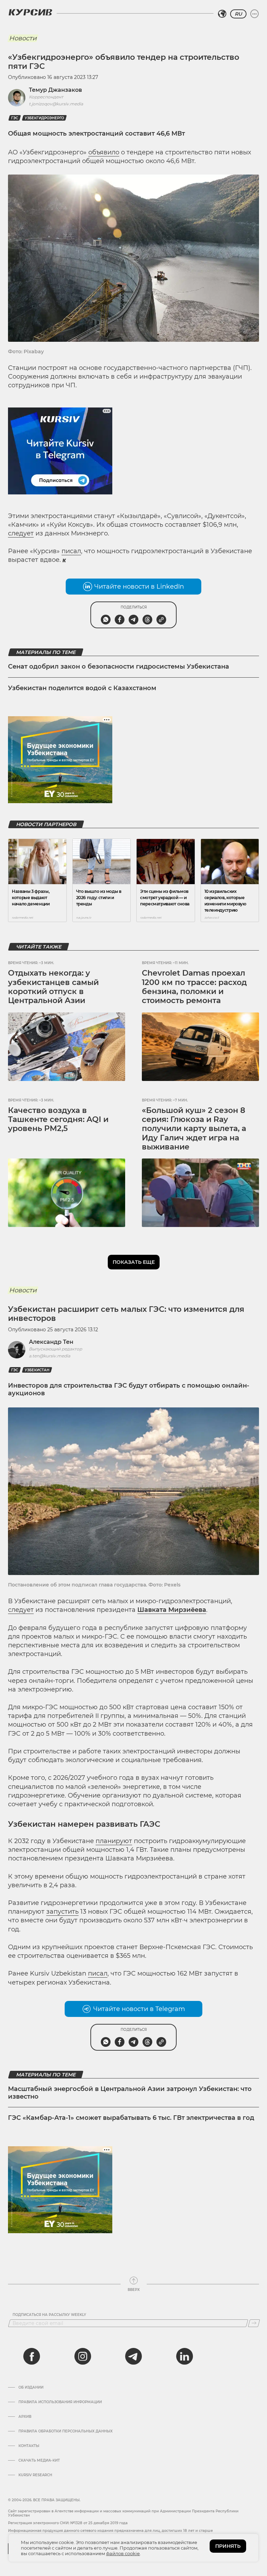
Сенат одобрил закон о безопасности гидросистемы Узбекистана (119, 667)
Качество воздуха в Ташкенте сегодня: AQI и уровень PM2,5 (58, 1120)
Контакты (29, 2446)
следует (21, 533)
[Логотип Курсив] (30, 12)
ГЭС (15, 118)
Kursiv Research (35, 2475)
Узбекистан (37, 1370)
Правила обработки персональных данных (66, 2431)
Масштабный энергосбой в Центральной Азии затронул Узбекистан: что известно (130, 2093)
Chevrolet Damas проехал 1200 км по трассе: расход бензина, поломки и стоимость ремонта (194, 987)
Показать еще (134, 1262)
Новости (23, 38)
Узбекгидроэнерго (44, 118)
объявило (104, 152)
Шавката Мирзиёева (172, 1610)
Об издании (31, 2388)
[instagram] (83, 2356)
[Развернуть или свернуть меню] (254, 14)
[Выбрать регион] (222, 14)
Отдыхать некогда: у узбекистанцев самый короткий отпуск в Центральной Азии (53, 987)
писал (71, 551)
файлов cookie (123, 2553)
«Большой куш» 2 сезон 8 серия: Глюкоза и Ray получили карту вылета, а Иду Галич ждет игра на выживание (194, 1129)
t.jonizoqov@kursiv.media (56, 104)
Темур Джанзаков (55, 90)
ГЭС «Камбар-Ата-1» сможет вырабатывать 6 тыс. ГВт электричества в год (131, 2118)
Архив (25, 2417)
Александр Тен (51, 1342)
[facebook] (32, 2356)
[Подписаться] (254, 2323)
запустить (62, 1912)
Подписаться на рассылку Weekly (49, 2315)
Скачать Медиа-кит (39, 2461)
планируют (114, 1841)
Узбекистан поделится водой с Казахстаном (82, 688)
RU (238, 14)
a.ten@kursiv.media (50, 1356)
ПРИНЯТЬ (228, 2546)
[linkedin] (184, 2356)
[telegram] (133, 2356)
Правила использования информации (60, 2402)
